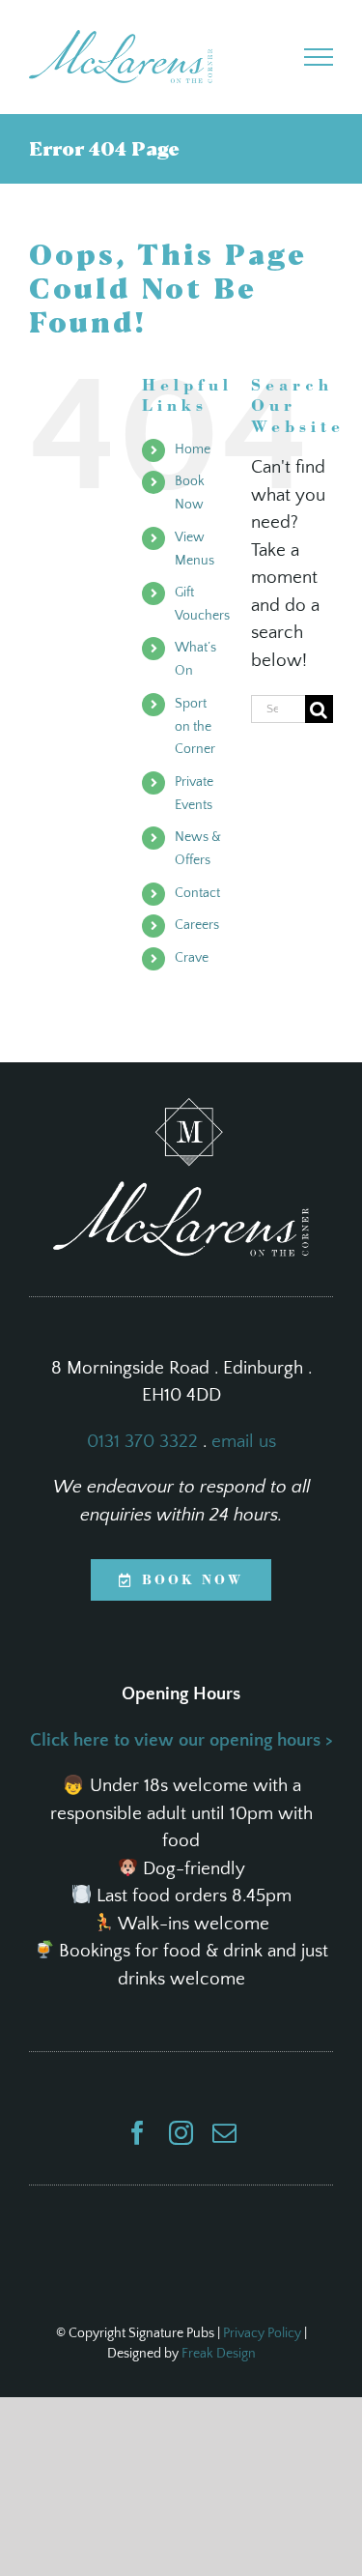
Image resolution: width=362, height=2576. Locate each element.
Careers (197, 925)
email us (244, 1442)
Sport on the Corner (195, 727)
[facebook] (138, 2133)
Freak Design (219, 2354)
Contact (197, 893)
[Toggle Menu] (319, 57)
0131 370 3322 (142, 1442)
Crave (192, 958)
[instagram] (181, 2133)
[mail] (224, 2133)
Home (193, 449)
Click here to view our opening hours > (181, 1740)
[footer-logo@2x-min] (181, 1107)
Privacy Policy (262, 2333)
